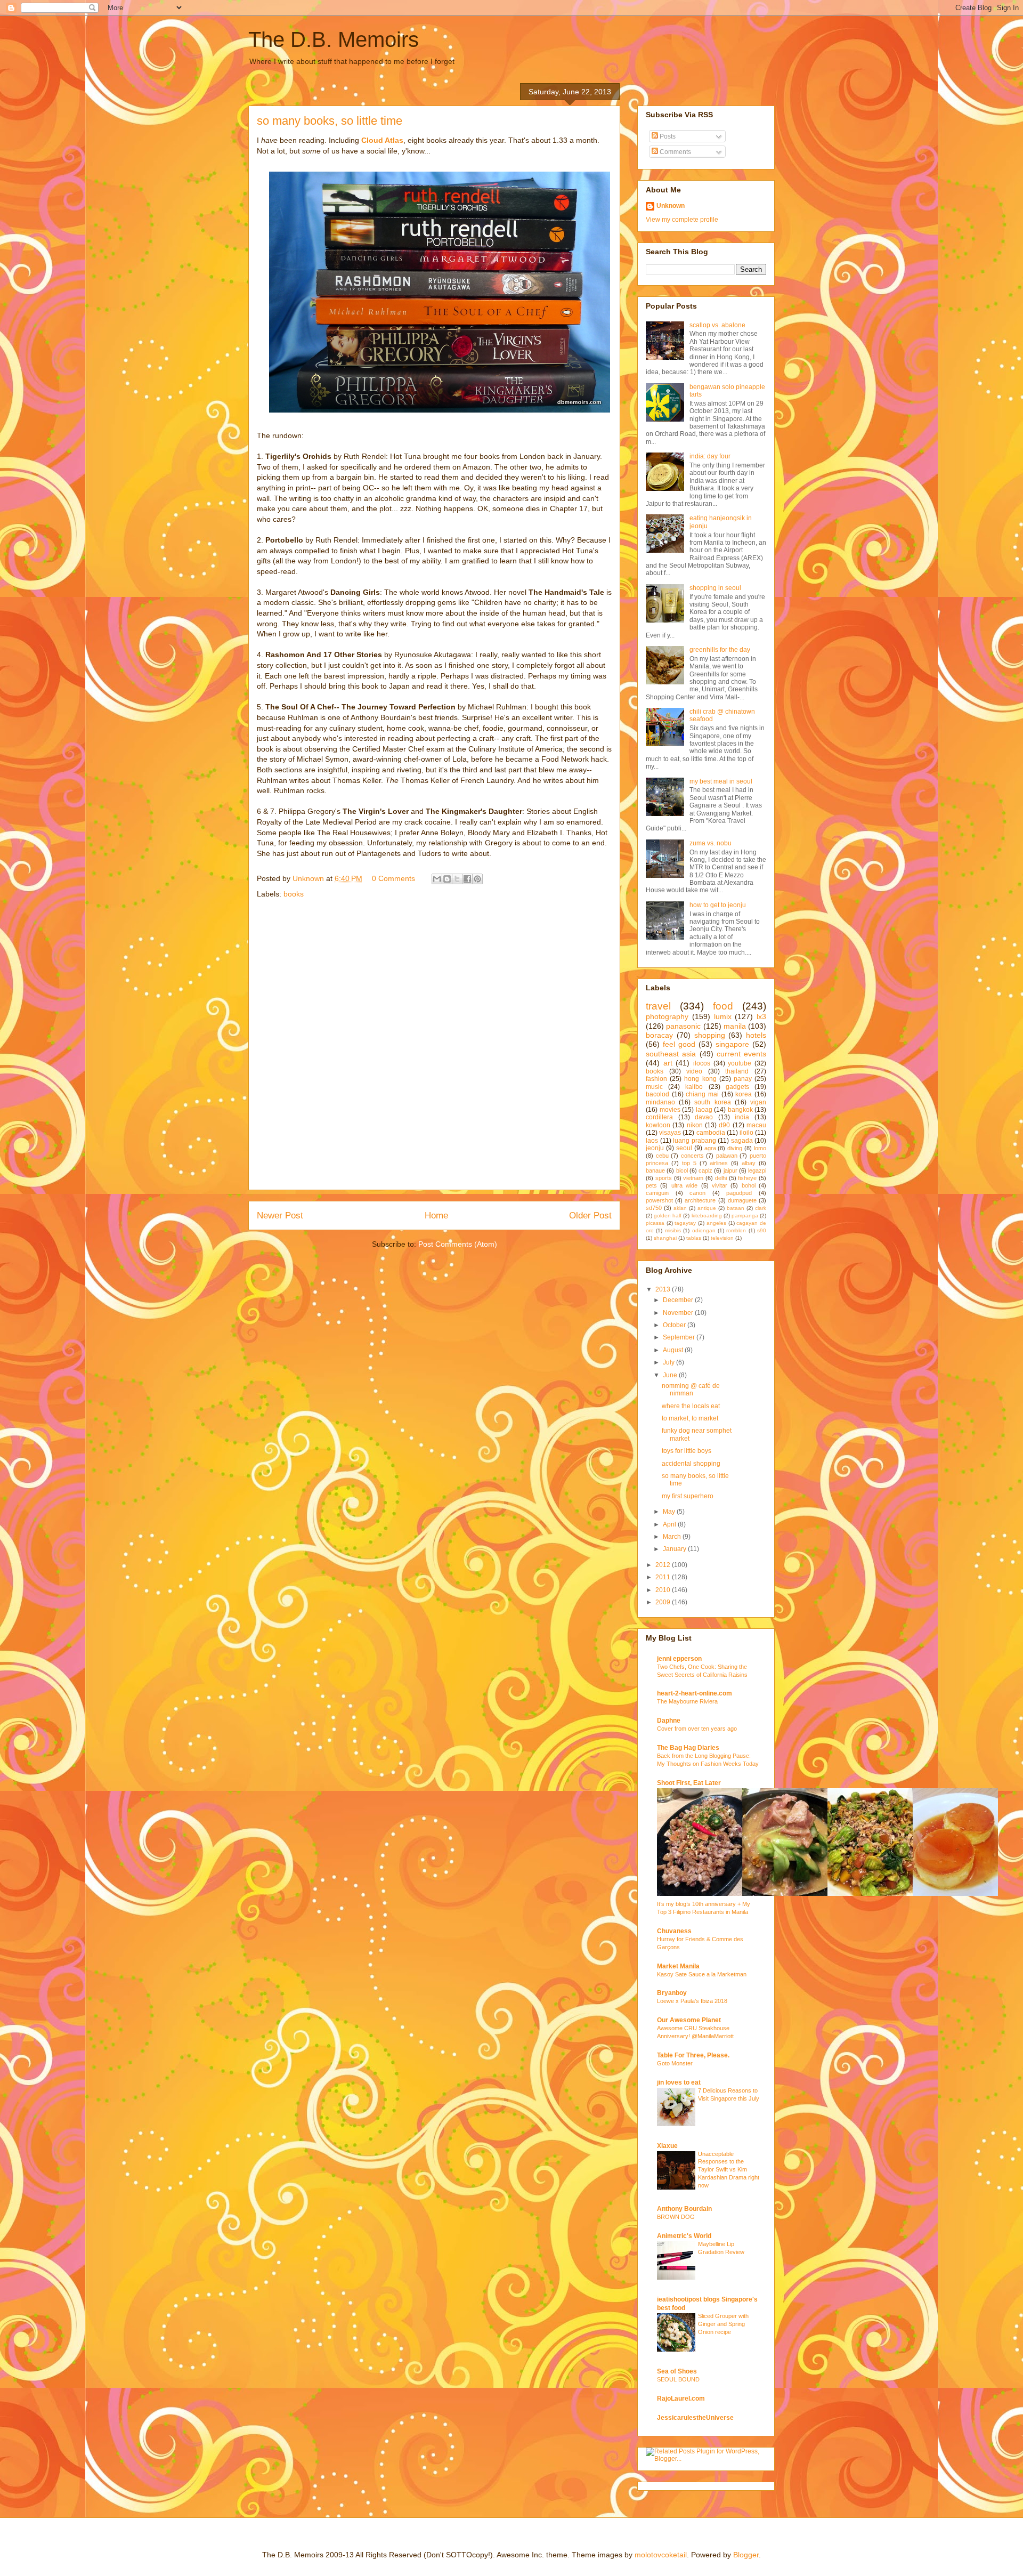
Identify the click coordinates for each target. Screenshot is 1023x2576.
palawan (727, 1156)
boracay (659, 1035)
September (680, 1337)
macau (756, 1125)
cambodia (711, 1133)
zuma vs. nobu (711, 843)
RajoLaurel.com (681, 2399)
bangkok (740, 1110)
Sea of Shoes (677, 2371)
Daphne (669, 1721)
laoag (704, 1110)
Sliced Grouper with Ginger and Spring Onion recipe (723, 2324)
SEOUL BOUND (678, 2379)
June (671, 1375)
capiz (705, 1170)
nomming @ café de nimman (691, 1390)
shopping (710, 1035)
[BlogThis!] (447, 879)
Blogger (746, 2555)
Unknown (671, 206)
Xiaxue (667, 2146)
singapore (732, 1044)
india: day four (710, 456)
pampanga (745, 1216)
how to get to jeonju (718, 905)
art (668, 1063)
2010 (664, 1590)
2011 (664, 1577)
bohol (749, 1185)
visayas (670, 1133)
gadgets (737, 1087)
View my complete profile (682, 220)
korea (744, 1094)
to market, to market (690, 1418)
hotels (756, 1035)
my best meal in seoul (721, 781)
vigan (758, 1102)
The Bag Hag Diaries (688, 1748)
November (679, 1313)
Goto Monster (675, 2063)
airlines (719, 1163)
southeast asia (671, 1054)
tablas (694, 1238)
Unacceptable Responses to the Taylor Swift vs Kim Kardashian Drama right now (729, 2170)
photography (667, 1016)
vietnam (693, 1178)
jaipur (730, 1170)
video (694, 1071)
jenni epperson (679, 1659)
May (670, 1512)
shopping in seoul (715, 588)
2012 (664, 1565)
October (675, 1325)
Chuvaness (674, 1931)
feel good (679, 1044)
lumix (723, 1016)
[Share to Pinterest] (477, 879)
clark (761, 1208)
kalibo (694, 1087)
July (669, 1362)
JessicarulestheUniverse (695, 2418)
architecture (700, 1200)
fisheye (747, 1178)
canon (697, 1193)
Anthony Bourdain (684, 2209)
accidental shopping (691, 1464)
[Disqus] (434, 1048)
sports (664, 1178)
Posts (667, 136)
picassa (655, 1223)
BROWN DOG (676, 2217)
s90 (762, 1230)
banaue (655, 1170)
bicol (682, 1170)
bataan (736, 1208)
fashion (656, 1079)
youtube (740, 1063)
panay (743, 1079)
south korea (712, 1102)
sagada (742, 1141)
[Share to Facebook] (467, 879)
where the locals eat (691, 1406)
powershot (659, 1200)
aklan (680, 1208)
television (722, 1238)
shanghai (665, 1238)
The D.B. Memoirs (334, 39)
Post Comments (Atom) (458, 1244)
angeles (716, 1223)
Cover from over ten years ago (697, 1729)
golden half (668, 1216)
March (673, 1537)
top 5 (689, 1163)
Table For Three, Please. (693, 2055)
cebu (662, 1156)
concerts (692, 1156)
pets (651, 1185)
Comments (675, 152)
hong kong (700, 1079)
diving (735, 1148)
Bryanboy (672, 1993)
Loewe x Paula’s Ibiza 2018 (692, 2001)
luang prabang (695, 1141)
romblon (736, 1230)
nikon (695, 1125)
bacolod (657, 1094)
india (742, 1117)
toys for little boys (687, 1451)
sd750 (654, 1208)
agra (710, 1148)
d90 (724, 1125)
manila (735, 1026)
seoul (684, 1148)
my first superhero (688, 1496)
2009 (664, 1602)
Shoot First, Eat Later (689, 1783)
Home (436, 1216)
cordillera (659, 1117)
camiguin (657, 1193)
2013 (664, 1289)
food (723, 1006)
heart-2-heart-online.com (695, 1693)
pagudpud (739, 1193)
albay (749, 1163)
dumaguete (742, 1200)
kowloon (658, 1125)
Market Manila (678, 1966)
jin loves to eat (679, 2082)
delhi (721, 1178)
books (294, 894)
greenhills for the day (720, 650)
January (675, 1549)
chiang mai (702, 1094)
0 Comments (393, 878)
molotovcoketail (661, 2555)
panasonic (683, 1026)
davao (704, 1117)
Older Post (590, 1216)
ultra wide (684, 1185)
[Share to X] (457, 879)
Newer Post (280, 1216)
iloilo (746, 1133)
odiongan (704, 1230)
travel (658, 1006)
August (674, 1350)
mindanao (660, 1102)
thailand (737, 1071)
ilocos (702, 1063)
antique (707, 1208)
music (654, 1087)
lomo (760, 1148)
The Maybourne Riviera (687, 1701)
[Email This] (437, 879)
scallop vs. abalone (717, 325)
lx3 (761, 1016)
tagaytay (685, 1223)
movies (670, 1110)
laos (652, 1141)
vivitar (720, 1185)
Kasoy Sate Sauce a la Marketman (702, 1974)
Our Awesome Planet (689, 2020)
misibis (673, 1230)
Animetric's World (684, 2236)
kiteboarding (707, 1216)
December (679, 1300)
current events (741, 1054)
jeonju (655, 1148)
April (670, 1524)
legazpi (757, 1170)
